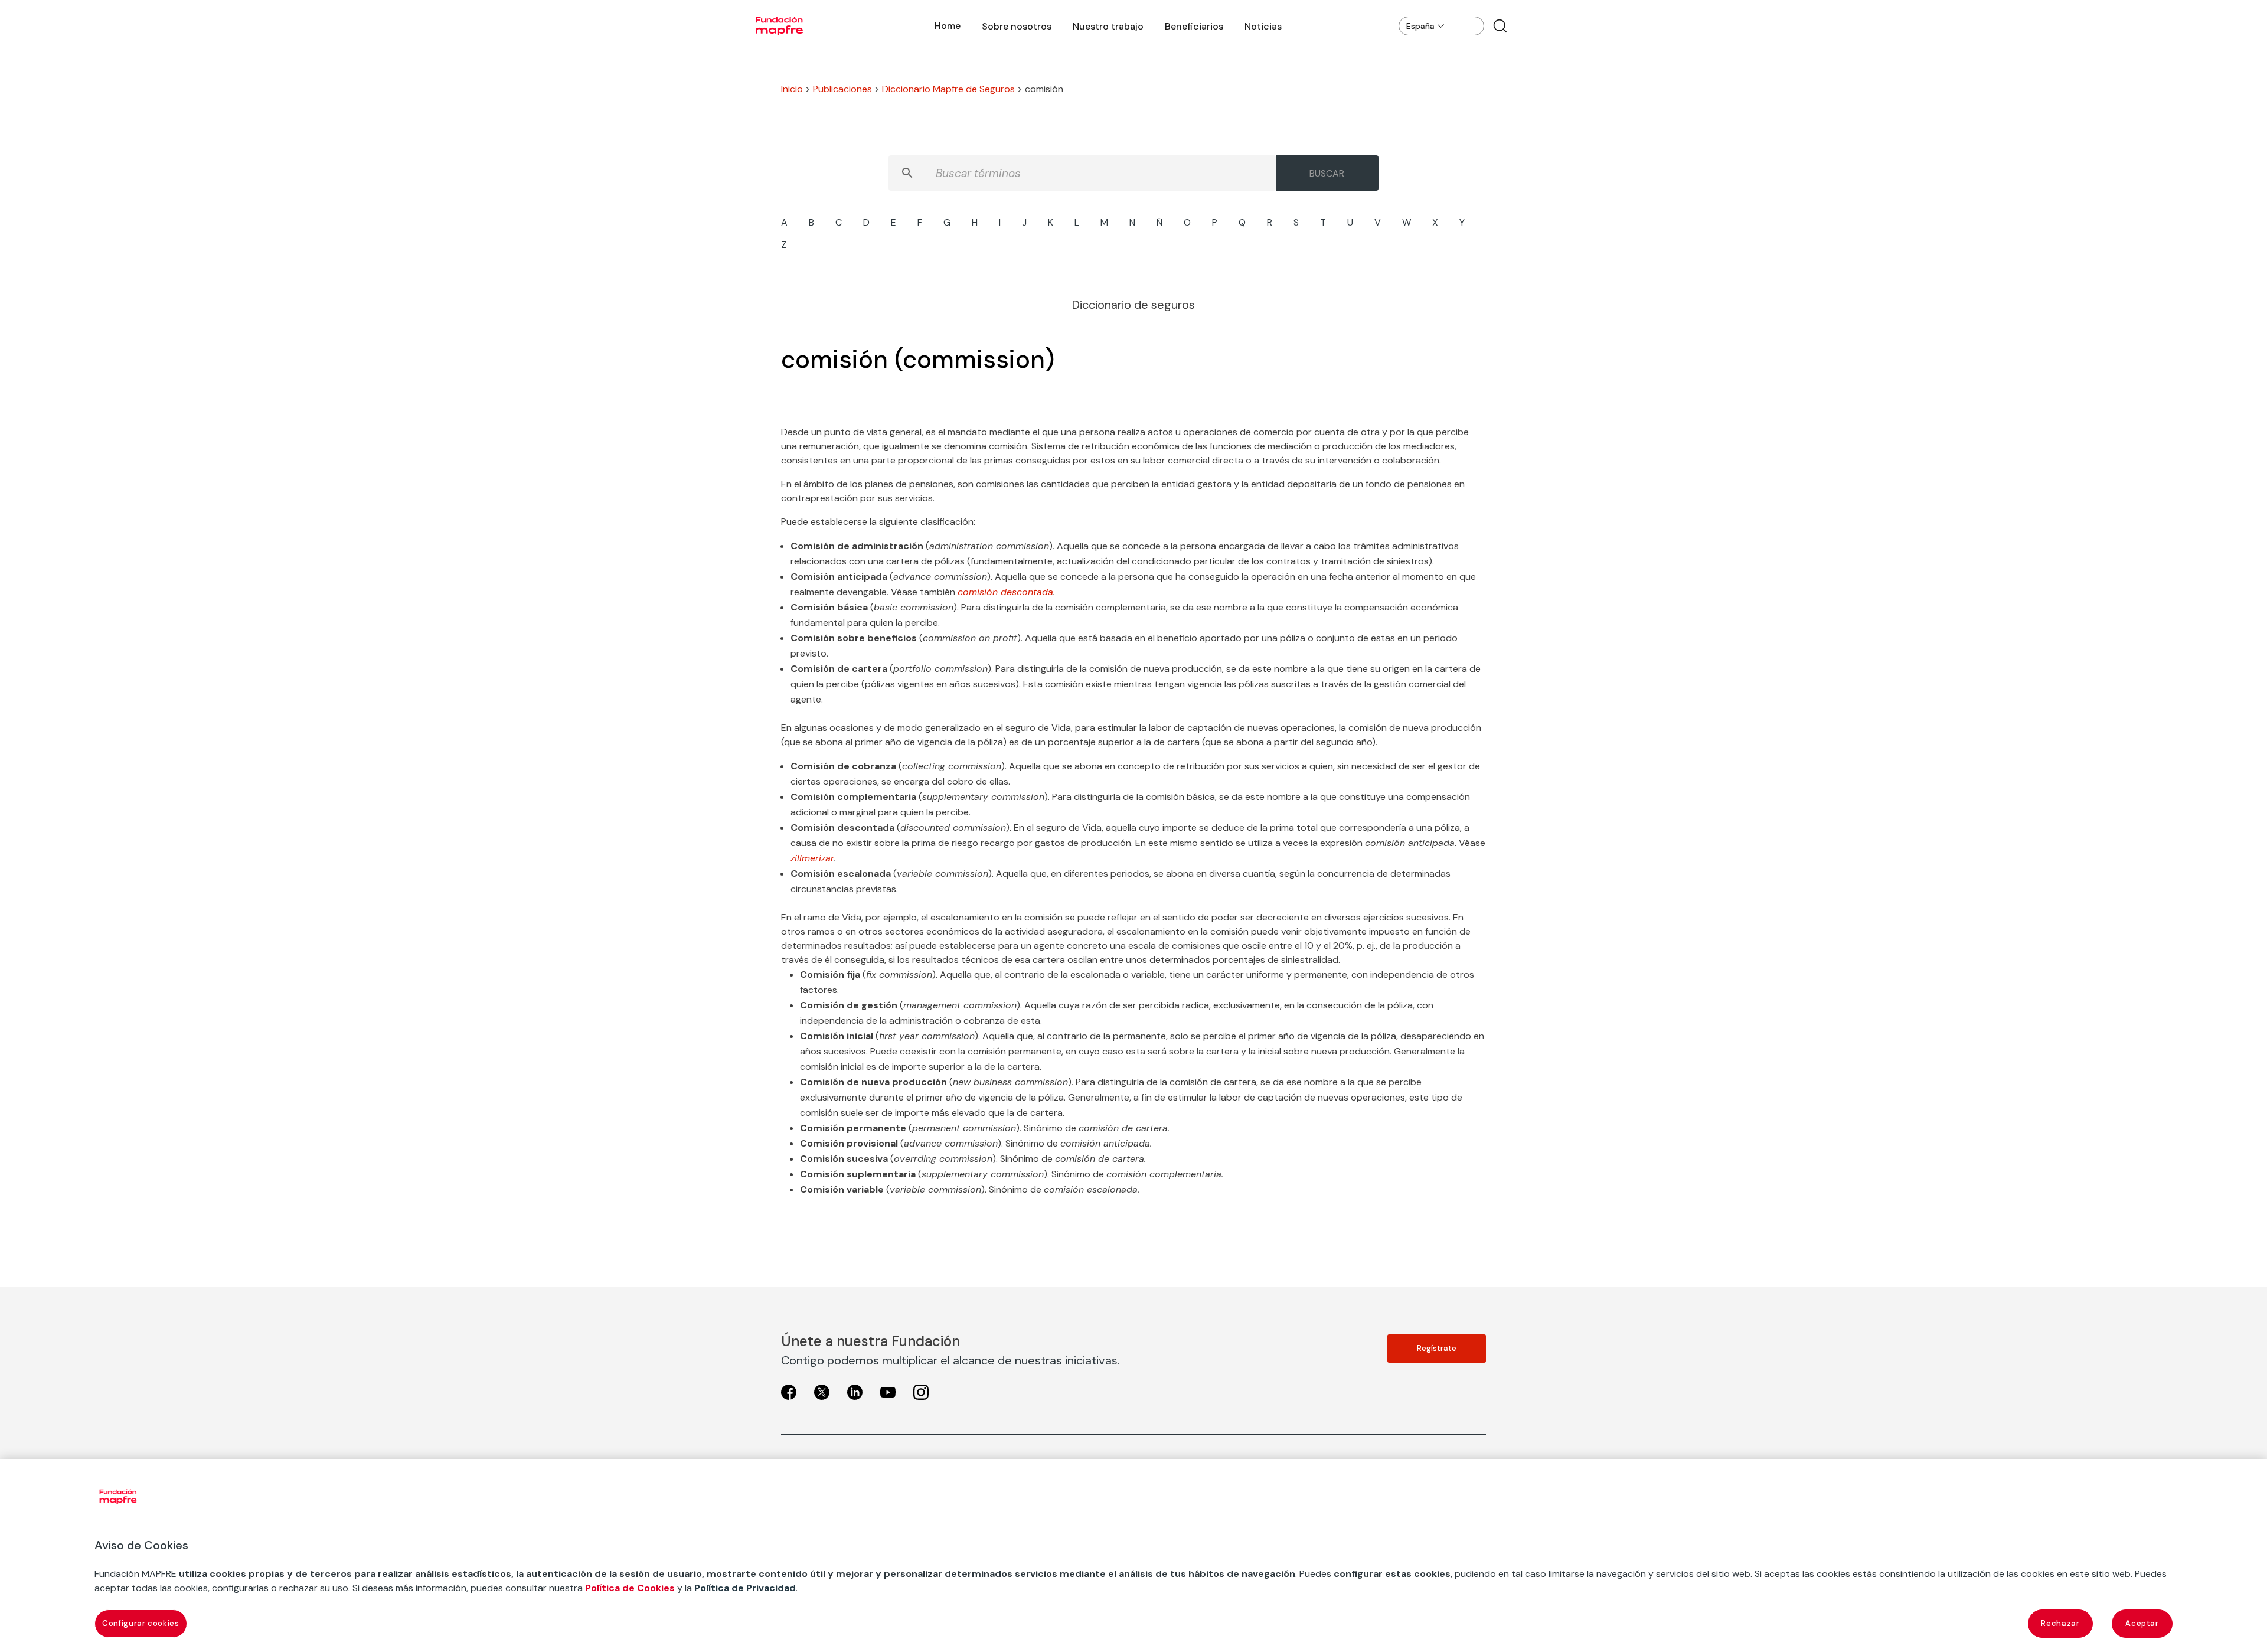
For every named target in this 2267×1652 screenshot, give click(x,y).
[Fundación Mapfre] (779, 26)
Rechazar (2060, 1623)
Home (948, 26)
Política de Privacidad (745, 1588)
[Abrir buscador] (1500, 26)
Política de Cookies (630, 1588)
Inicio (792, 89)
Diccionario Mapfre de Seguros (948, 89)
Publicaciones (842, 89)
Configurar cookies (141, 1623)
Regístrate (1437, 1348)
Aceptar (2142, 1623)
